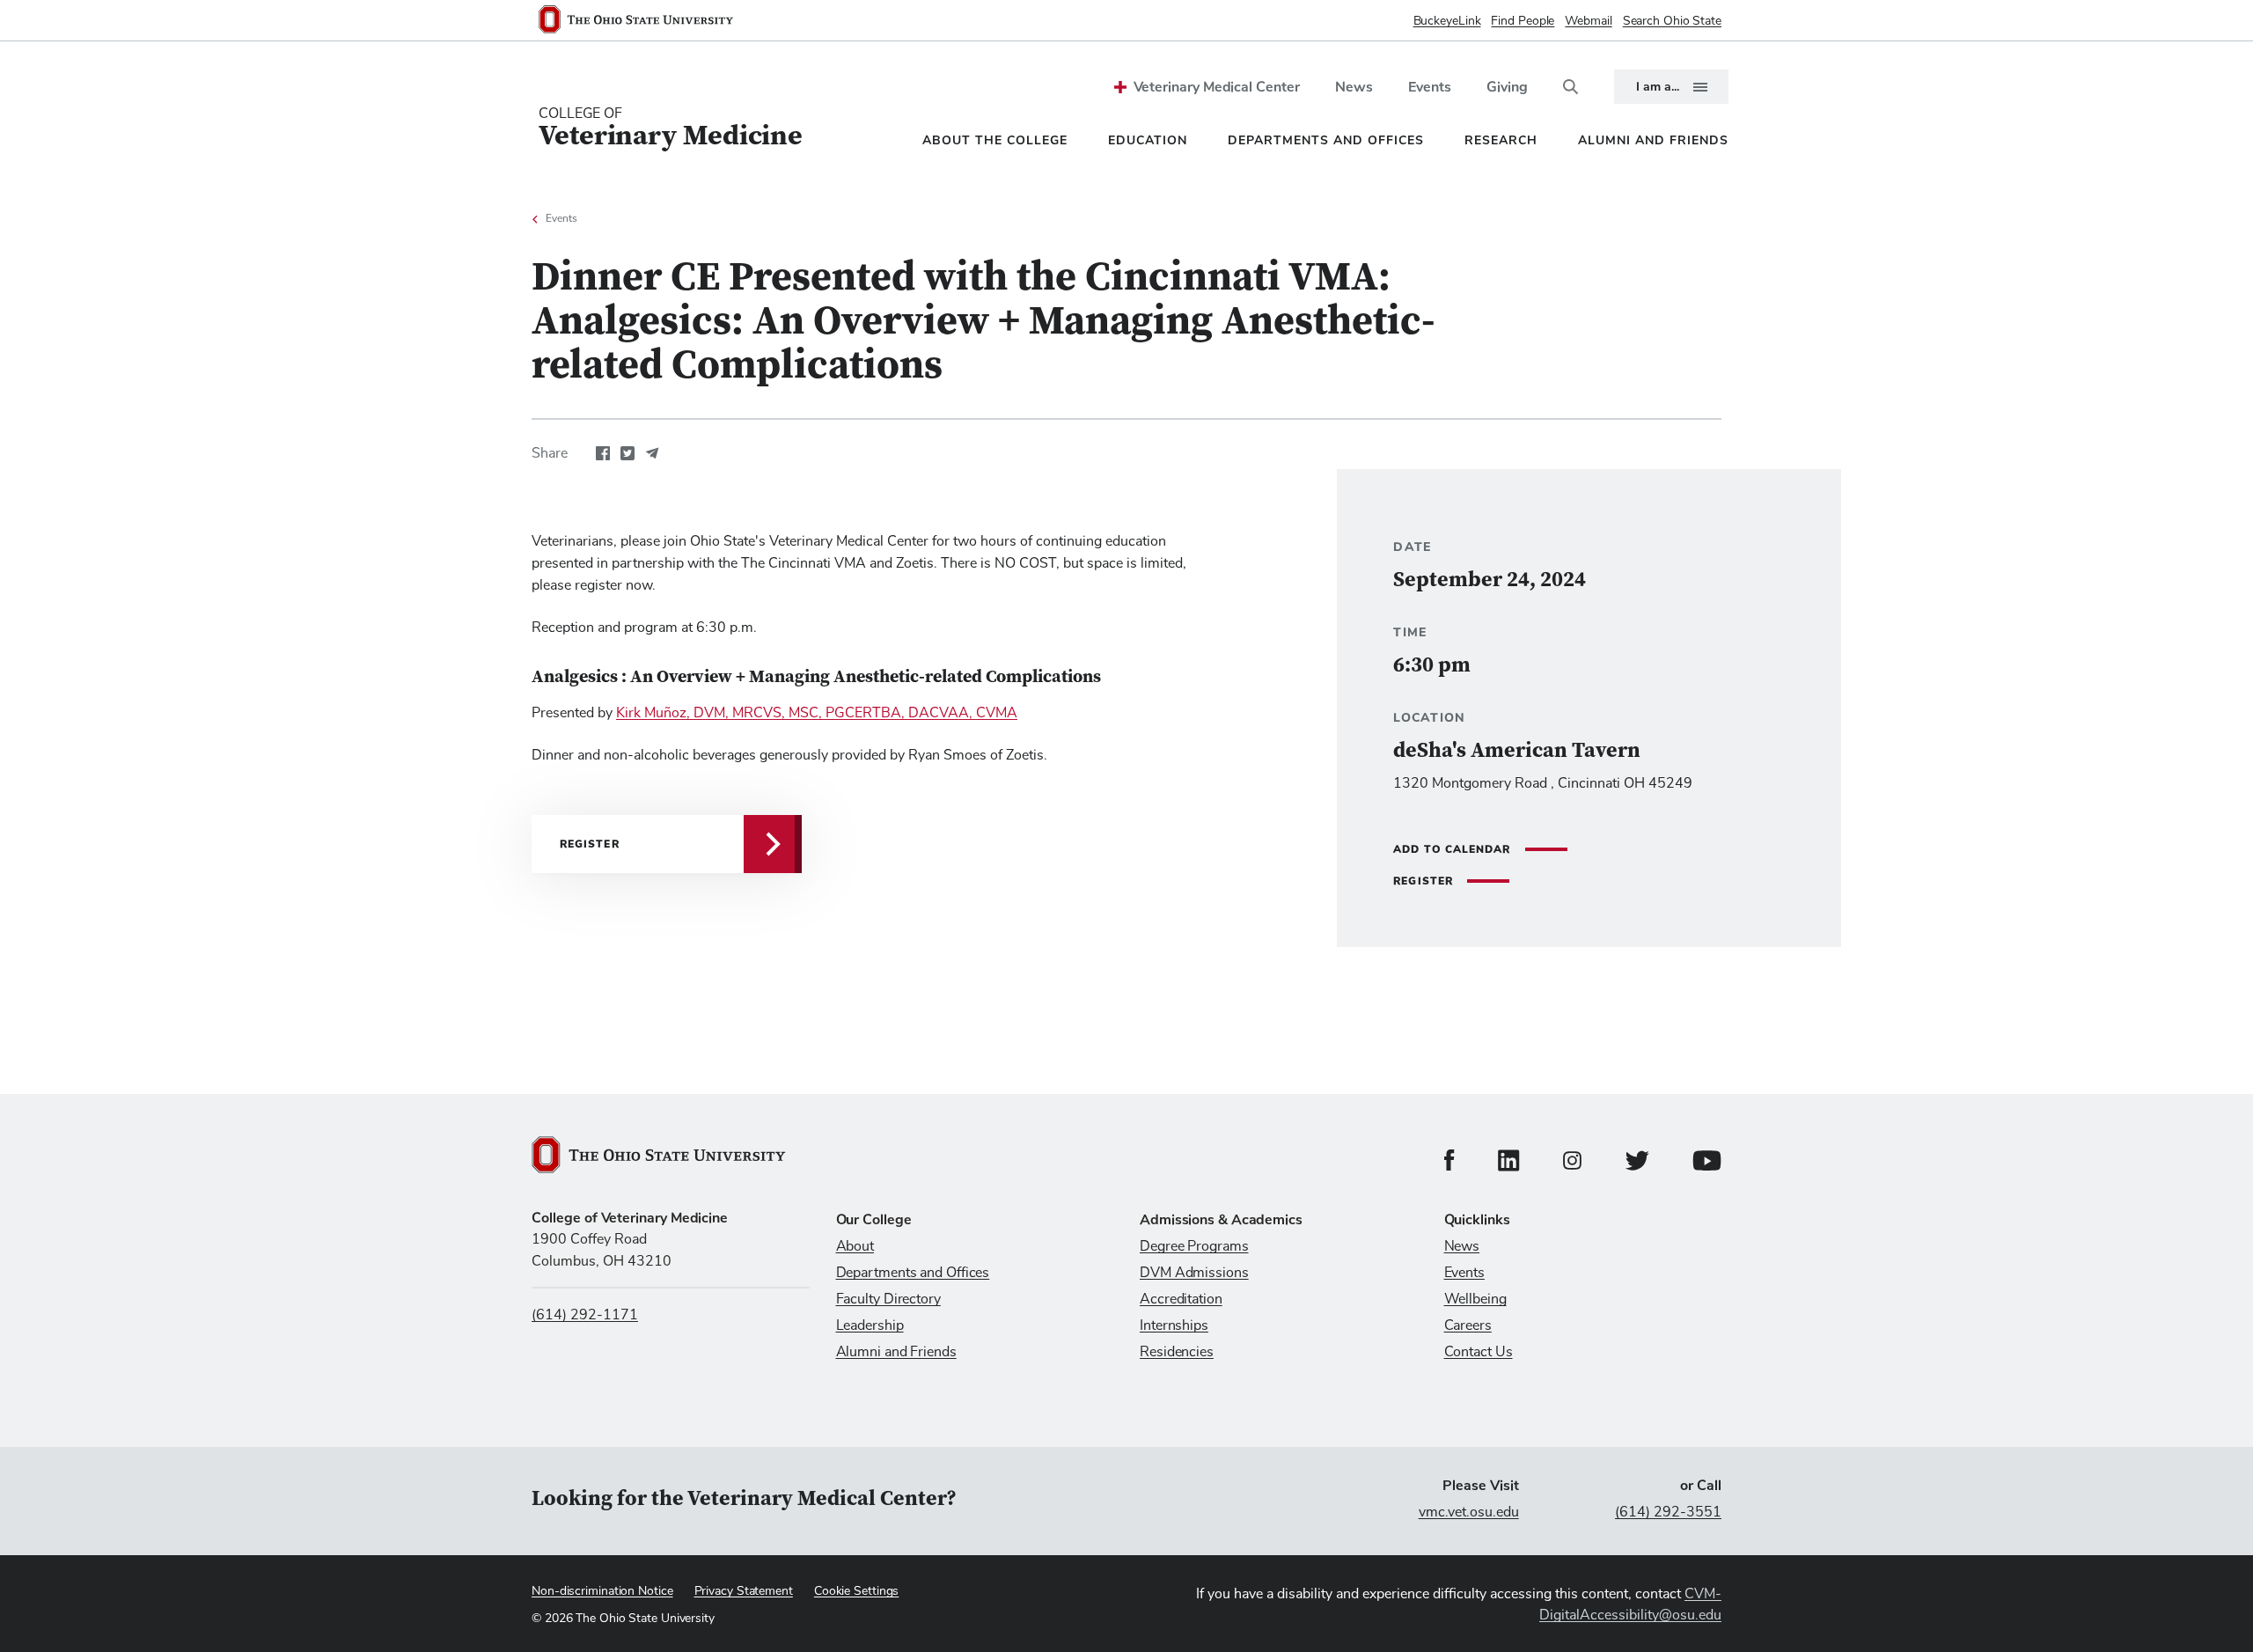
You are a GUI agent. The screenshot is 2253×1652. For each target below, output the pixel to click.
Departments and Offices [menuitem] (1326, 140)
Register (1423, 881)
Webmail (1588, 21)
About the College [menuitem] (995, 140)
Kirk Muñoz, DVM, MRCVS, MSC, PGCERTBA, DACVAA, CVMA (817, 713)
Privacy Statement (744, 1591)
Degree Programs (1194, 1246)
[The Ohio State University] (643, 21)
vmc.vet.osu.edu (1469, 1512)
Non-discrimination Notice (602, 1591)
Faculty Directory (888, 1299)
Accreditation (1181, 1299)
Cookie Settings (857, 1591)
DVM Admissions (1194, 1273)
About (855, 1246)
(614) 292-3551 (1668, 1512)
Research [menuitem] (1501, 140)
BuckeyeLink (1447, 21)
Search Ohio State (1672, 21)
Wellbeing (1475, 1299)
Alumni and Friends (896, 1352)
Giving (1507, 87)
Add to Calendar (1452, 849)
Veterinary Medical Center (1217, 87)
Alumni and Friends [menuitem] (1653, 140)
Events (1430, 87)
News (1354, 87)
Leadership (870, 1325)
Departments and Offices (913, 1273)
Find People (1523, 21)
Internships (1174, 1325)
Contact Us (1479, 1352)
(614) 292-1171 (585, 1315)
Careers (1468, 1325)
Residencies (1177, 1352)
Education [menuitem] (1148, 140)
